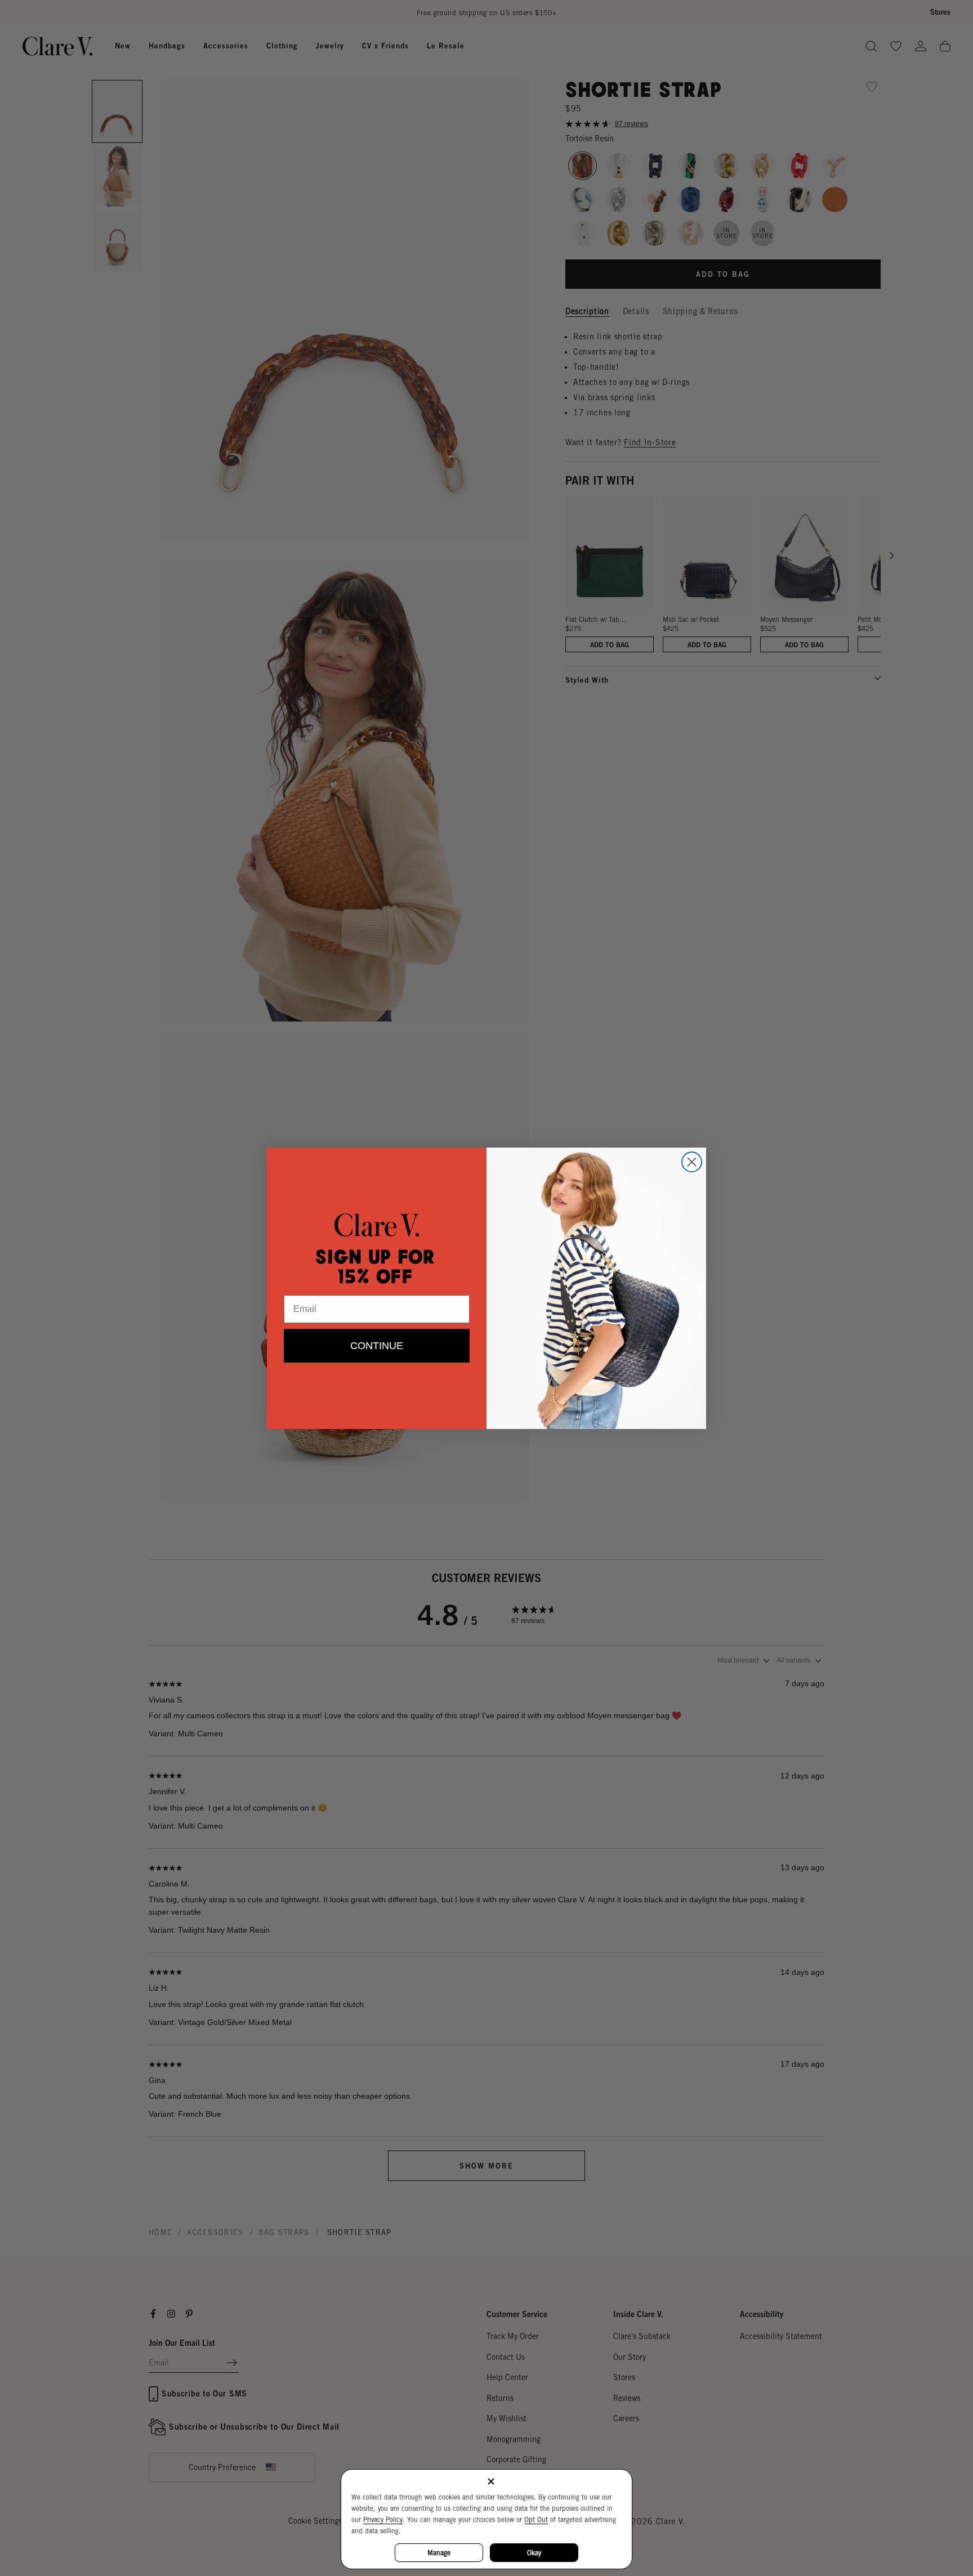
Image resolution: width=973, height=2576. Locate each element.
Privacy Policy (383, 2519)
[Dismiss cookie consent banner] (491, 2482)
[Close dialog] (692, 1162)
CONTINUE (377, 1346)
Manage (439, 2553)
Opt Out (536, 2519)
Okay (534, 2553)
